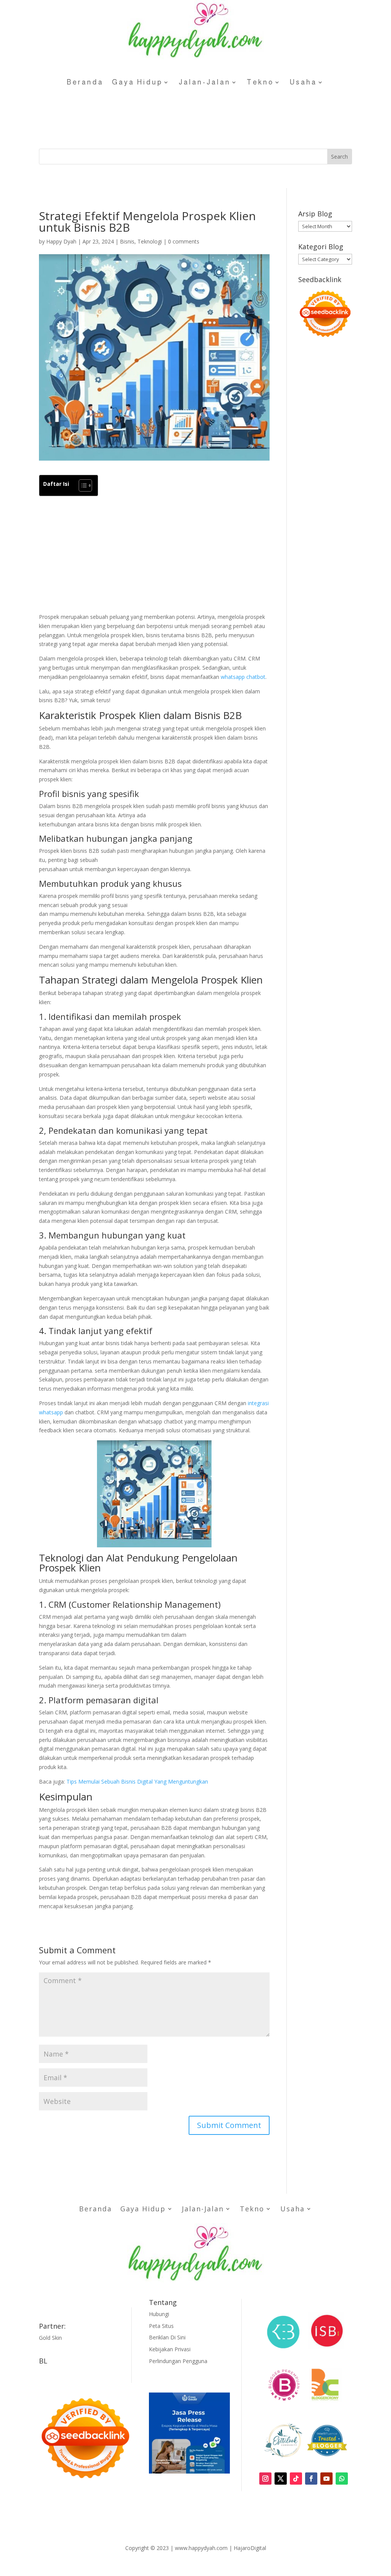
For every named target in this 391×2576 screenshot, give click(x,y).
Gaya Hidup (137, 82)
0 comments (184, 241)
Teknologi (150, 241)
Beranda (85, 82)
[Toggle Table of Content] (82, 485)
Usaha (303, 82)
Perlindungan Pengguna (178, 2361)
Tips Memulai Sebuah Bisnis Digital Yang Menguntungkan (137, 1781)
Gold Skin (50, 2338)
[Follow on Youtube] (326, 2479)
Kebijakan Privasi (170, 2349)
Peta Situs (161, 2326)
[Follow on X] (281, 2479)
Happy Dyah (61, 241)
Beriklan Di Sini (167, 2337)
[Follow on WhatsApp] (342, 2479)
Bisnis (127, 241)
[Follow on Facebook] (311, 2479)
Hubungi (159, 2314)
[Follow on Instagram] (265, 2479)
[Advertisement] (154, 555)
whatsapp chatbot (243, 677)
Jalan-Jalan (205, 82)
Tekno (260, 82)
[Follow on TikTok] (296, 2479)
